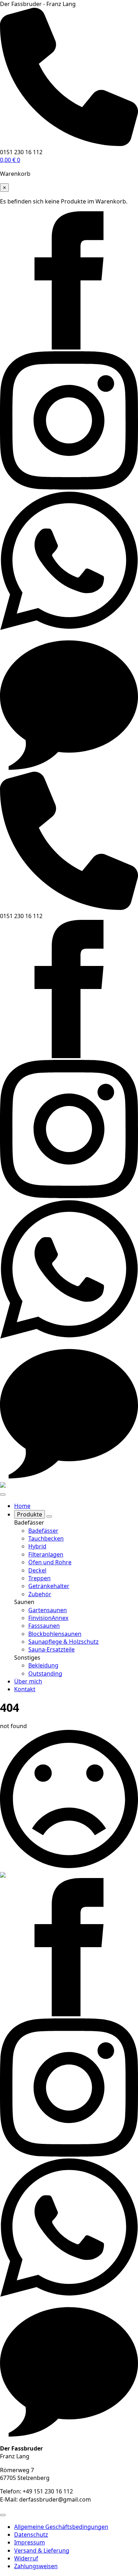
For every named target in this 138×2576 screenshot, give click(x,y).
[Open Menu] (3, 1494)
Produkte (30, 1514)
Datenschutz (31, 2535)
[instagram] (69, 487)
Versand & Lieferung (42, 2550)
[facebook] (69, 347)
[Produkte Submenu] (49, 1516)
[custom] (69, 628)
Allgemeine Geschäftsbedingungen (61, 2527)
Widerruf (26, 2558)
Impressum (30, 2542)
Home (22, 1506)
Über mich (28, 1681)
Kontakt (25, 1689)
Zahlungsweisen (36, 2566)
